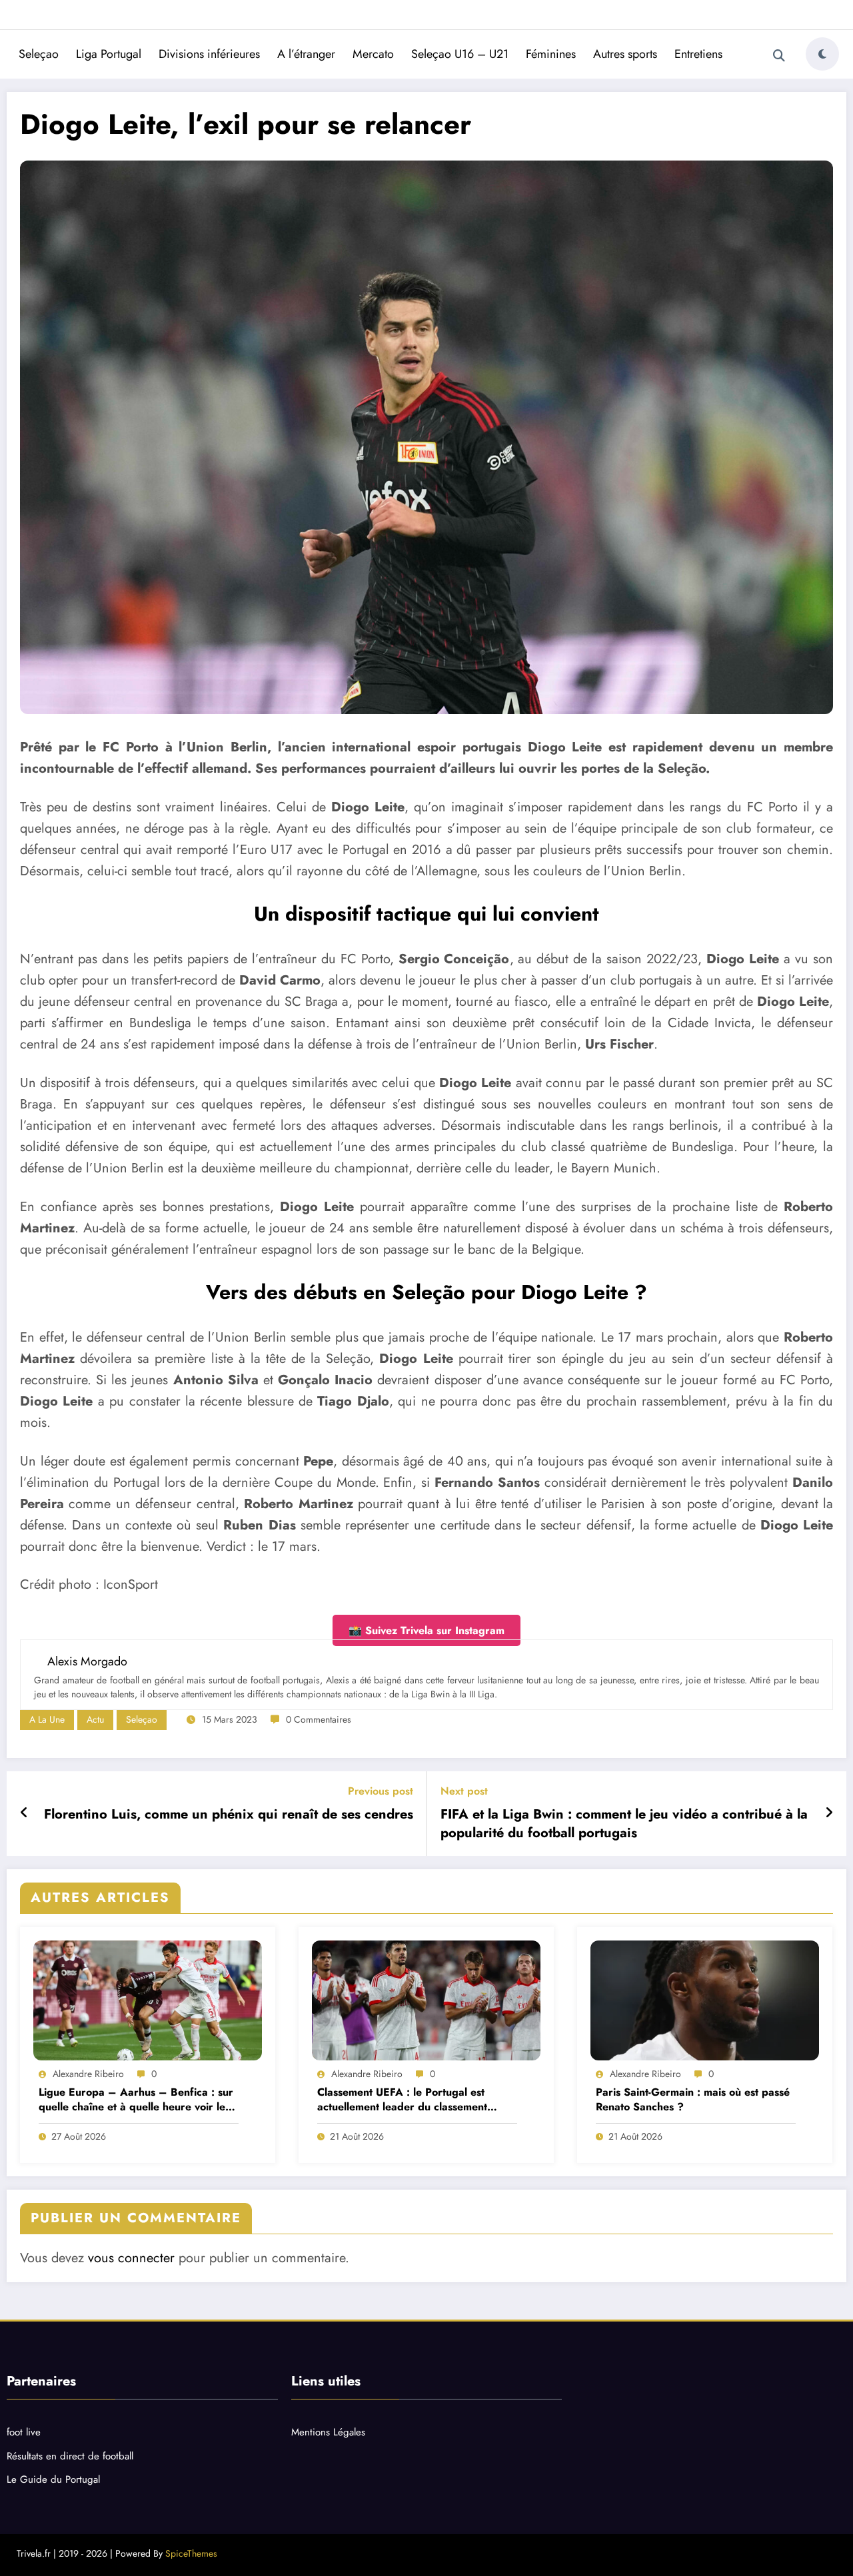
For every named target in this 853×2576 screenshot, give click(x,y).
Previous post (381, 1791)
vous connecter (131, 2258)
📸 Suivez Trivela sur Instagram (426, 1630)
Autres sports (625, 54)
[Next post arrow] (829, 1813)
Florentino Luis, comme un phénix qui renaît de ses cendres (229, 1815)
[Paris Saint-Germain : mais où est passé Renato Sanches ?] (705, 2000)
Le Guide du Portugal (53, 2479)
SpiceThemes (191, 2553)
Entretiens (698, 54)
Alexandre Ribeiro (88, 2074)
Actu (95, 1719)
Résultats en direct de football (70, 2456)
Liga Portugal (109, 54)
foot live (24, 2432)
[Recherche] (779, 56)
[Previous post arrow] (24, 1813)
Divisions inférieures (209, 54)
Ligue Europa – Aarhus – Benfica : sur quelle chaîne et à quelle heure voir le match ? (136, 2100)
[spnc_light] (822, 54)
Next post (464, 1791)
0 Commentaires (319, 1719)
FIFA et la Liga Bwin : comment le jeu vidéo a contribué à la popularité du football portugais (624, 1824)
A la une (47, 1719)
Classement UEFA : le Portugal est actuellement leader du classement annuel (402, 2100)
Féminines (551, 54)
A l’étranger (306, 54)
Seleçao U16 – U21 (460, 54)
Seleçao (39, 54)
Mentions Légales (328, 2432)
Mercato (373, 54)
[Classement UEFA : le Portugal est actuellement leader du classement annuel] (426, 2000)
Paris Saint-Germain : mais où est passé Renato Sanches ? (693, 2100)
